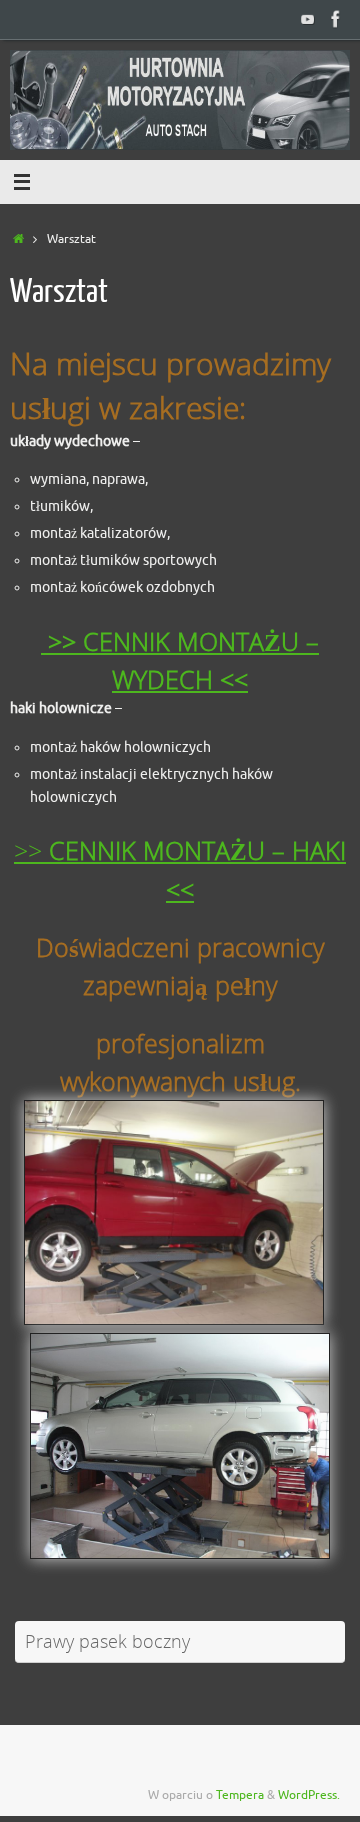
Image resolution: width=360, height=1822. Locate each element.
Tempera (240, 1795)
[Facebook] (336, 19)
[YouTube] (308, 19)
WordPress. (309, 1795)
